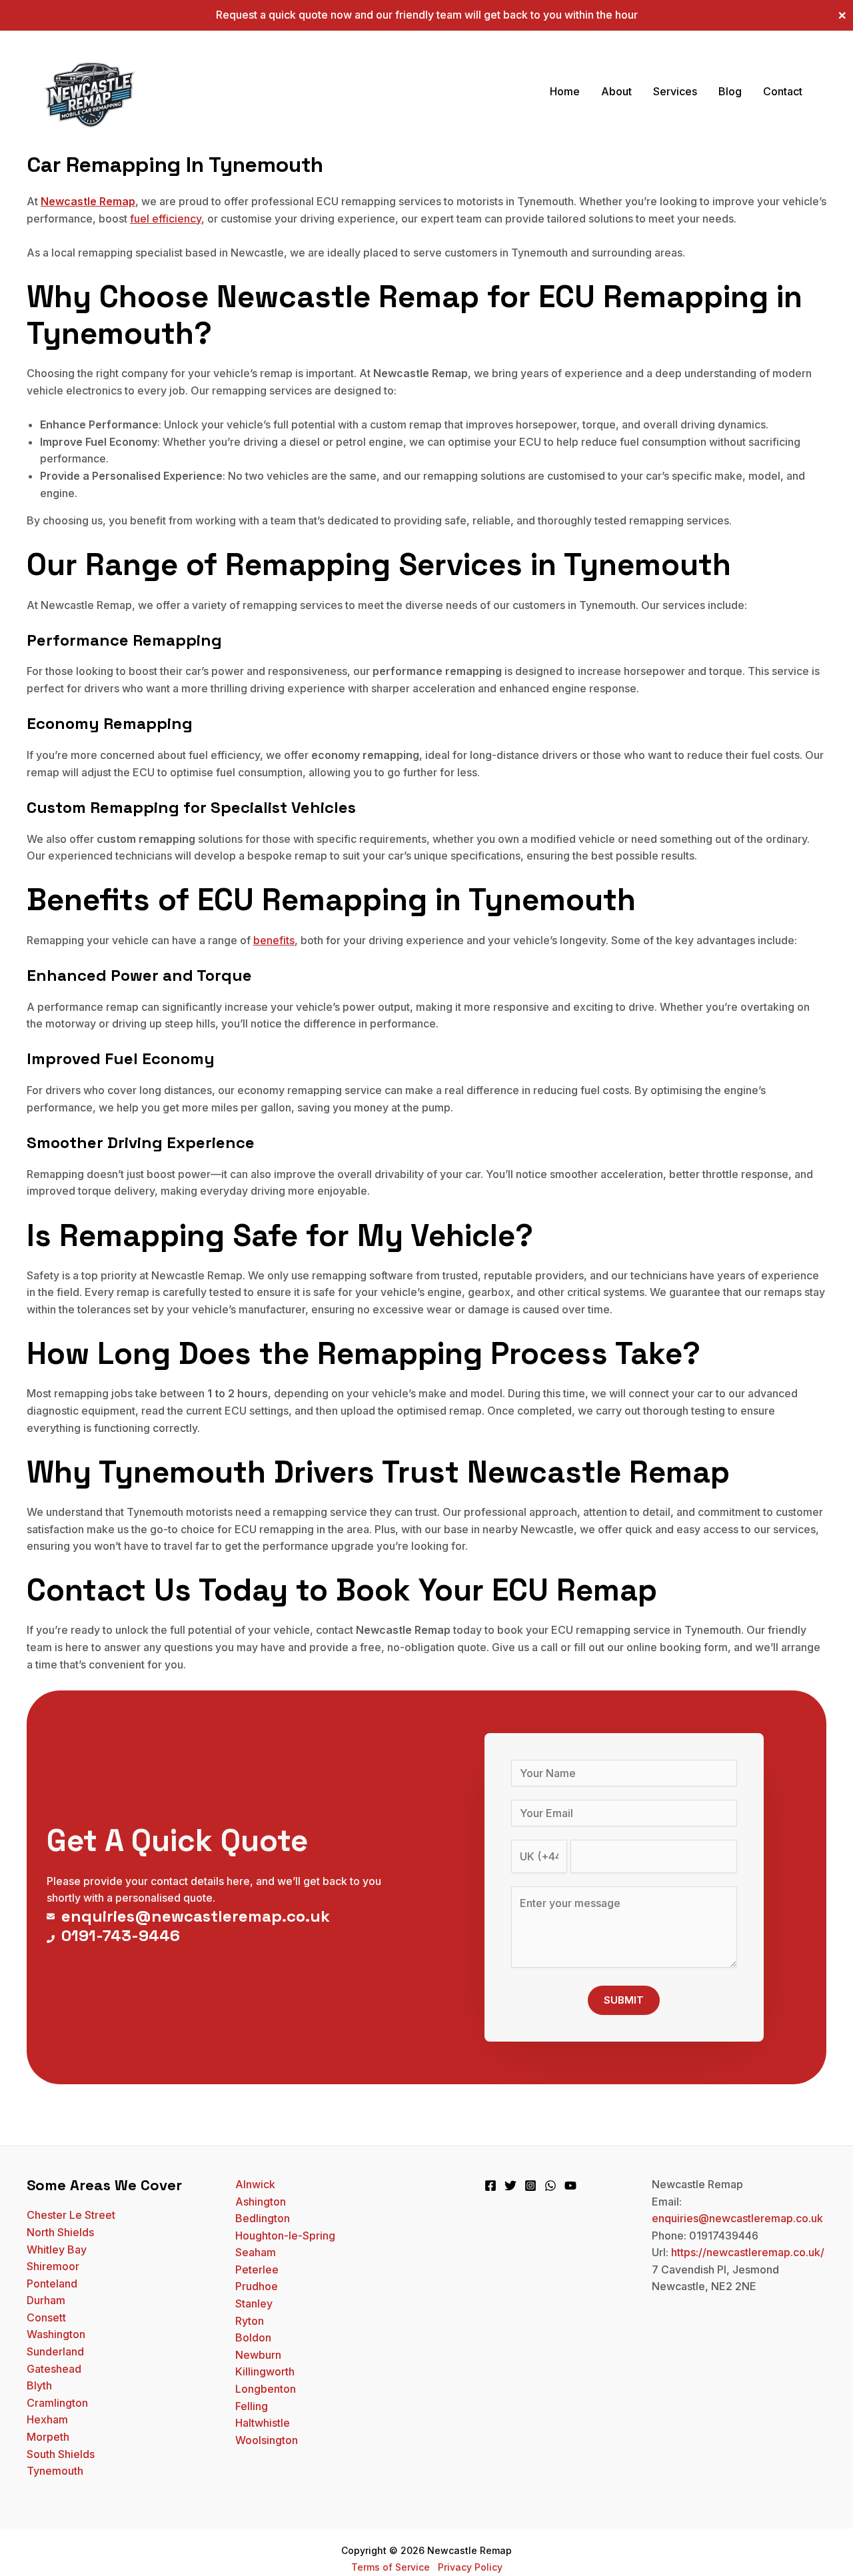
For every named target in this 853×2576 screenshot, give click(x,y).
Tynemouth (55, 2471)
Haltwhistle (263, 2423)
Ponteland (52, 2283)
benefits (274, 940)
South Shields (61, 2454)
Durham (46, 2300)
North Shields (60, 2232)
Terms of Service (391, 2567)
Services (675, 91)
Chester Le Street (71, 2215)
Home (565, 91)
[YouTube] (570, 2186)
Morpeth (48, 2437)
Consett (46, 2317)
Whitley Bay (57, 2250)
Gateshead (54, 2369)
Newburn (258, 2355)
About (616, 91)
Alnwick (255, 2184)
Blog (730, 91)
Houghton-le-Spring (285, 2236)
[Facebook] (490, 2186)
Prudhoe (257, 2286)
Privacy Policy (470, 2567)
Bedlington (263, 2218)
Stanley (254, 2303)
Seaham (256, 2252)
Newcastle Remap (88, 201)
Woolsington (267, 2440)
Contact (783, 91)
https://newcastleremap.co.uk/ (748, 2252)
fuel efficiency (166, 219)
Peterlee (257, 2269)
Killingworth (265, 2371)
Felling (252, 2406)
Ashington (261, 2202)
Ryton (250, 2321)
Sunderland (55, 2351)
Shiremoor (53, 2266)
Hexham (47, 2419)
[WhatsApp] (550, 2186)
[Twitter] (510, 2186)
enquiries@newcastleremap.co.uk (737, 2218)
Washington (56, 2334)
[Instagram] (530, 2186)
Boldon (253, 2337)
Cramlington (57, 2403)
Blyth (39, 2385)
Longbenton (266, 2389)
